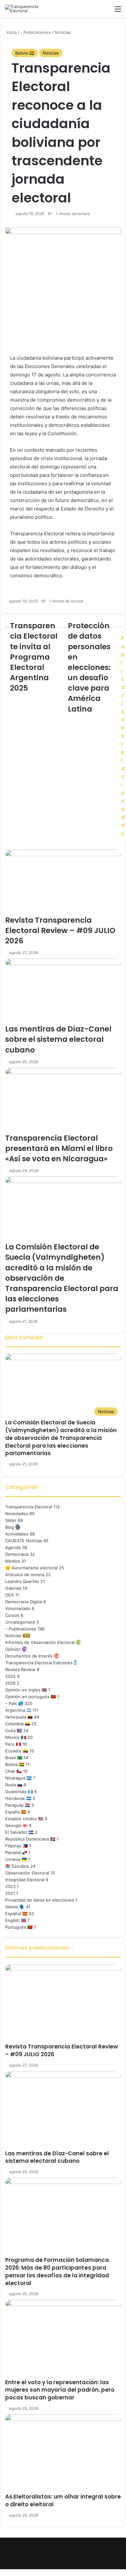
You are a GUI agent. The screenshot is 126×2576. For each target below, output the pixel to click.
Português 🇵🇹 (19, 1927)
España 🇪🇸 (16, 1812)
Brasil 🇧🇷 (14, 1758)
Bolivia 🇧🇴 (25, 53)
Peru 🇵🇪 (13, 1744)
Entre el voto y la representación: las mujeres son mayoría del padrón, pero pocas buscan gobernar (60, 2390)
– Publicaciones (21, 1629)
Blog (10, 1527)
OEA (10, 1595)
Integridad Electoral (25, 1880)
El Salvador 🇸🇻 (19, 1832)
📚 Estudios (17, 1866)
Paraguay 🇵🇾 (18, 1805)
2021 (10, 1893)
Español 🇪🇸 (16, 1914)
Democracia (17, 1554)
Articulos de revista (25, 1575)
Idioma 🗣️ (15, 1907)
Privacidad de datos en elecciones (40, 1900)
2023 (10, 1886)
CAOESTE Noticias (24, 1541)
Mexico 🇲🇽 (16, 1737)
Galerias (13, 1588)
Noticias (51, 53)
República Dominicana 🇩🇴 (30, 1839)
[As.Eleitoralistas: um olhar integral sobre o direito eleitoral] (63, 2454)
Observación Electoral (27, 1873)
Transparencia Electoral (29, 1507)
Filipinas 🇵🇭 (16, 1846)
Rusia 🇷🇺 (14, 1785)
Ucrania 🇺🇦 (16, 1859)
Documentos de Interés (29, 1656)
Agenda (13, 1547)
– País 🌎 (14, 1703)
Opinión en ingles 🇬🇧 (26, 1690)
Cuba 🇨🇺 (14, 1730)
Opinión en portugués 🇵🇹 (31, 1697)
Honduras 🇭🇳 (18, 1798)
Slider (11, 1520)
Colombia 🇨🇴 (18, 1724)
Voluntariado (18, 1608)
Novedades (17, 1514)
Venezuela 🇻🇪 (19, 1717)
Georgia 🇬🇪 (16, 1825)
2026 (10, 1683)
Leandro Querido (22, 1581)
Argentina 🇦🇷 (18, 1710)
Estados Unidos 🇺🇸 (24, 1819)
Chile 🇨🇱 (13, 1771)
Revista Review (20, 1669)
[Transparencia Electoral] (31, 9)
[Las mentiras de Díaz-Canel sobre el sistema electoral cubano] (63, 2110)
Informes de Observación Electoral (40, 1642)
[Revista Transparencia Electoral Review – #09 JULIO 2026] (63, 2004)
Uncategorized (20, 1622)
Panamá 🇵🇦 (16, 1852)
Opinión (13, 1649)
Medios (13, 1561)
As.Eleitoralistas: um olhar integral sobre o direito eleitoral (63, 2500)
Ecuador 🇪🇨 (17, 1751)
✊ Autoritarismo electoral (31, 1568)
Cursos (12, 1615)
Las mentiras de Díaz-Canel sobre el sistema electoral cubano (57, 2157)
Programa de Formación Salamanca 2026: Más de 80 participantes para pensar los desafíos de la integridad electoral (57, 2271)
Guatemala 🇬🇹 (19, 1791)
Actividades (17, 1534)
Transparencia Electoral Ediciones (39, 1663)
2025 (10, 1676)
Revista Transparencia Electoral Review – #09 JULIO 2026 (62, 2050)
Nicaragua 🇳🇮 (18, 1778)
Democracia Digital (24, 1602)
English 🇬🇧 (16, 1920)
